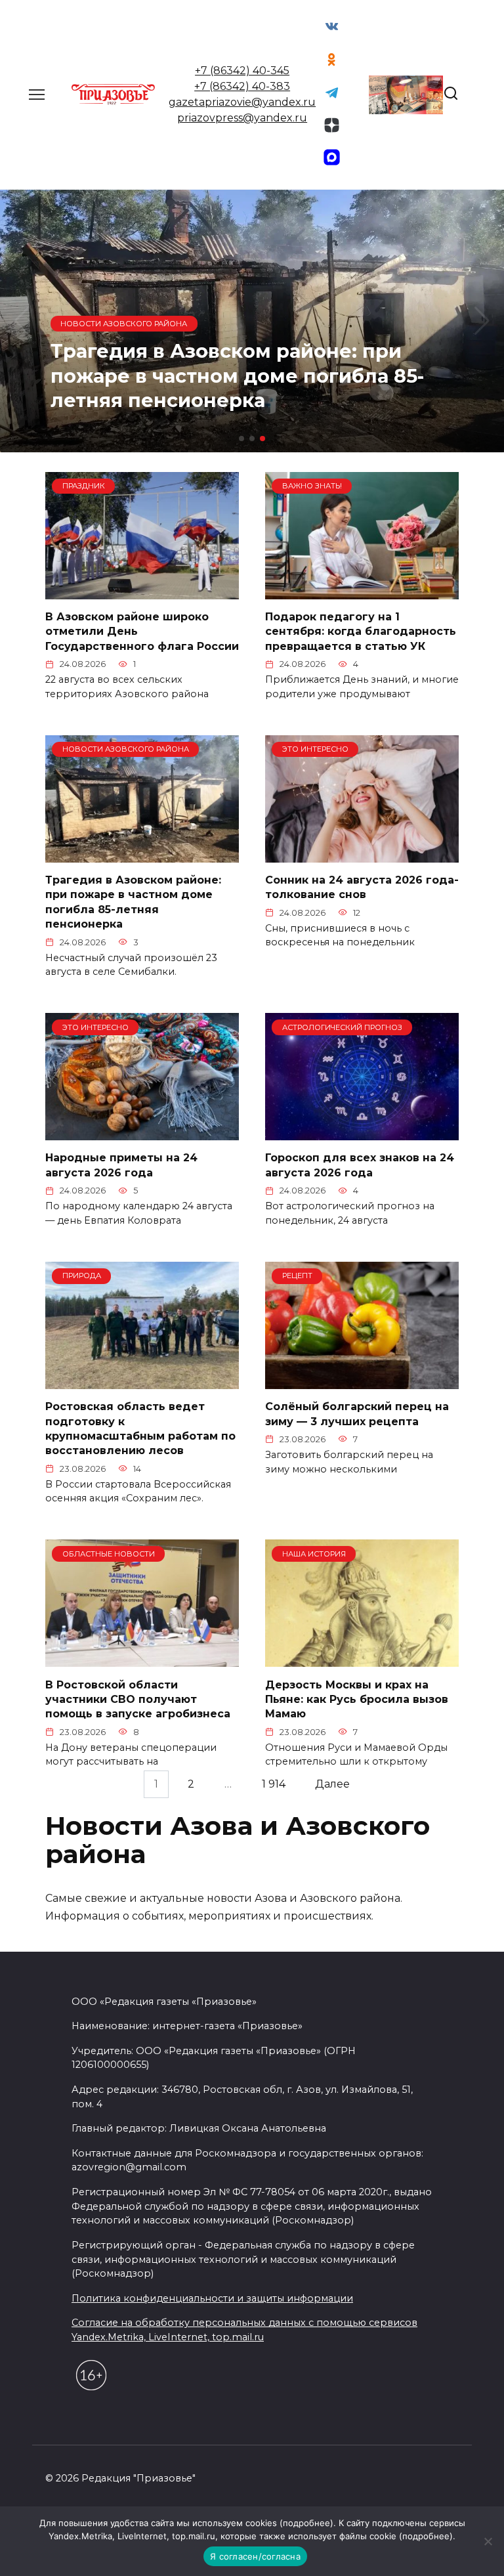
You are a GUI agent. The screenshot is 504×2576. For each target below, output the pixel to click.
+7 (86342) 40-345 (242, 71)
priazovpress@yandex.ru (242, 118)
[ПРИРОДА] (142, 1381)
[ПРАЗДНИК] (142, 591)
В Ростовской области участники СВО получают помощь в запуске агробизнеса (138, 1699)
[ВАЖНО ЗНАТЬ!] (362, 591)
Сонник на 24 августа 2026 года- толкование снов (362, 887)
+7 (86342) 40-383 (242, 86)
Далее (332, 1784)
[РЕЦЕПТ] (362, 1381)
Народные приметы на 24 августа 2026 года (121, 1165)
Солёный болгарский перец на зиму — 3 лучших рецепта (357, 1414)
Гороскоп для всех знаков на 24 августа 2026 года (360, 1165)
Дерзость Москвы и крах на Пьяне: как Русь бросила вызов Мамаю (357, 1699)
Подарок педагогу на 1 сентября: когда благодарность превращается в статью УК (361, 632)
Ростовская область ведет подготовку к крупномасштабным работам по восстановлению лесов (140, 1428)
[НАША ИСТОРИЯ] (362, 1659)
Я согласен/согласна (255, 2556)
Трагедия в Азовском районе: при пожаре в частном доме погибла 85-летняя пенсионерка (133, 902)
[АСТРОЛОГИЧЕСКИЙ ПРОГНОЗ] (362, 1132)
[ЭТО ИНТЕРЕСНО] (362, 854)
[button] (241, 439)
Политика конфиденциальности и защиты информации (212, 2298)
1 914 (274, 1784)
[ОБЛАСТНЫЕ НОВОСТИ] (142, 1659)
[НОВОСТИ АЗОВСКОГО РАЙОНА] (142, 854)
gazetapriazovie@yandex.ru (242, 102)
